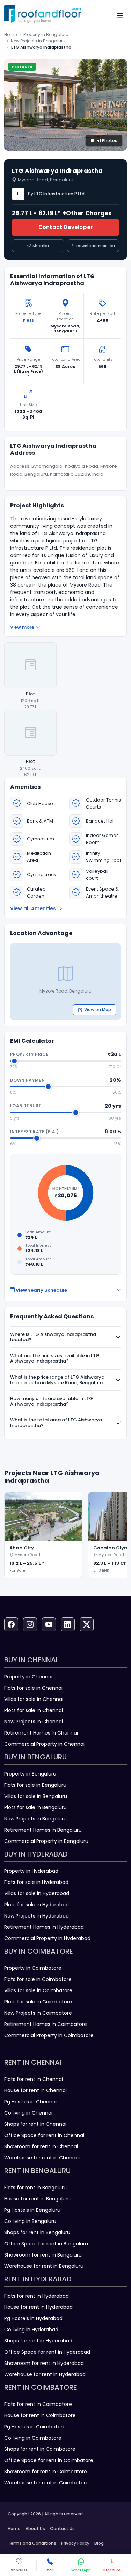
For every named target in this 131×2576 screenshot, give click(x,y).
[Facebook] (11, 1624)
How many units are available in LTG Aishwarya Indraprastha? (52, 1401)
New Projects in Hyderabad (37, 1916)
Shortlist (41, 246)
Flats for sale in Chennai (33, 1688)
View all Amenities (33, 908)
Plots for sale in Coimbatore (38, 2002)
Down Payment (29, 1080)
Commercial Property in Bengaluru (46, 1841)
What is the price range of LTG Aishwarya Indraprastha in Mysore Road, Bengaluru (57, 1380)
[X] (87, 1624)
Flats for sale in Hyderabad (36, 1882)
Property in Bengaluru (46, 35)
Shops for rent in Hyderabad (38, 2341)
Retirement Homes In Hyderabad (44, 1927)
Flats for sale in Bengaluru (35, 1785)
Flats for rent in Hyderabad (37, 2296)
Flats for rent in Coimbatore (38, 2404)
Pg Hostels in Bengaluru (32, 2210)
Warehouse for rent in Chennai (42, 2158)
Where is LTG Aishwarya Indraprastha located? (53, 1337)
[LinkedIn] (68, 1624)
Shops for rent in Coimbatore (40, 2449)
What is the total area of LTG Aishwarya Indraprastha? (56, 1423)
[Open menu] (120, 16)
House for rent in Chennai (35, 2090)
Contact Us (62, 2528)
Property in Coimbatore (33, 1968)
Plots (28, 320)
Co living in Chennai (28, 2113)
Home (10, 35)
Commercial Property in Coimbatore (49, 2035)
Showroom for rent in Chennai (41, 2146)
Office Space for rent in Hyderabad (47, 2352)
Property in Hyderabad (31, 1871)
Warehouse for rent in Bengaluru (44, 2266)
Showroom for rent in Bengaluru (43, 2255)
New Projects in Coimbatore (38, 2013)
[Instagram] (30, 1624)
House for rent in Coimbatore (40, 2415)
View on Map (98, 1010)
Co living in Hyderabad (31, 2330)
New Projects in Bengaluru (38, 41)
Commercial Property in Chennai (44, 1744)
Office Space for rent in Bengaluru (46, 2244)
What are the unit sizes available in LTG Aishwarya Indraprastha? (55, 1358)
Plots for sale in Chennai (34, 1710)
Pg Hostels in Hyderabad (33, 2318)
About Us (35, 2528)
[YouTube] (49, 1624)
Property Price (29, 1054)
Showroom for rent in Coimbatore (46, 2472)
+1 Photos (107, 140)
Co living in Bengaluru (30, 2221)
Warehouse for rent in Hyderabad (45, 2374)
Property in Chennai (28, 1677)
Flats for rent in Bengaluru (35, 2188)
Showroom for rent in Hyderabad (44, 2363)
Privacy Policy (75, 2543)
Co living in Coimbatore (33, 2438)
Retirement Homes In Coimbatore (46, 2024)
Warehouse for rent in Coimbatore (46, 2483)
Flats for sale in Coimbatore (38, 1979)
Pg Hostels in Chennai (30, 2102)
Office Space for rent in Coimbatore (49, 2460)
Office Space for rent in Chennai (44, 2135)
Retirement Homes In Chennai (41, 1733)
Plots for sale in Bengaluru (35, 1807)
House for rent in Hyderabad (38, 2307)
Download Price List (96, 246)
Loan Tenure (26, 1106)
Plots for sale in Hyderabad (37, 1905)
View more (22, 627)
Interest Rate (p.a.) (34, 1132)
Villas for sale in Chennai (34, 1699)
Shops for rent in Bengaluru (37, 2232)
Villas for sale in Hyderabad (37, 1893)
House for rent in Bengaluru (37, 2199)
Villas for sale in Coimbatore (38, 1990)
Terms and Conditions (32, 2543)
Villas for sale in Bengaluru (36, 1796)
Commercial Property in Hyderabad (47, 1938)
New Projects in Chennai (34, 1722)
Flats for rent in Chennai (34, 2079)
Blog (99, 2543)
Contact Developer (65, 227)
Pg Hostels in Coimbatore (35, 2427)
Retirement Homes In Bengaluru (43, 1830)
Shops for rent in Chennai (35, 2124)
